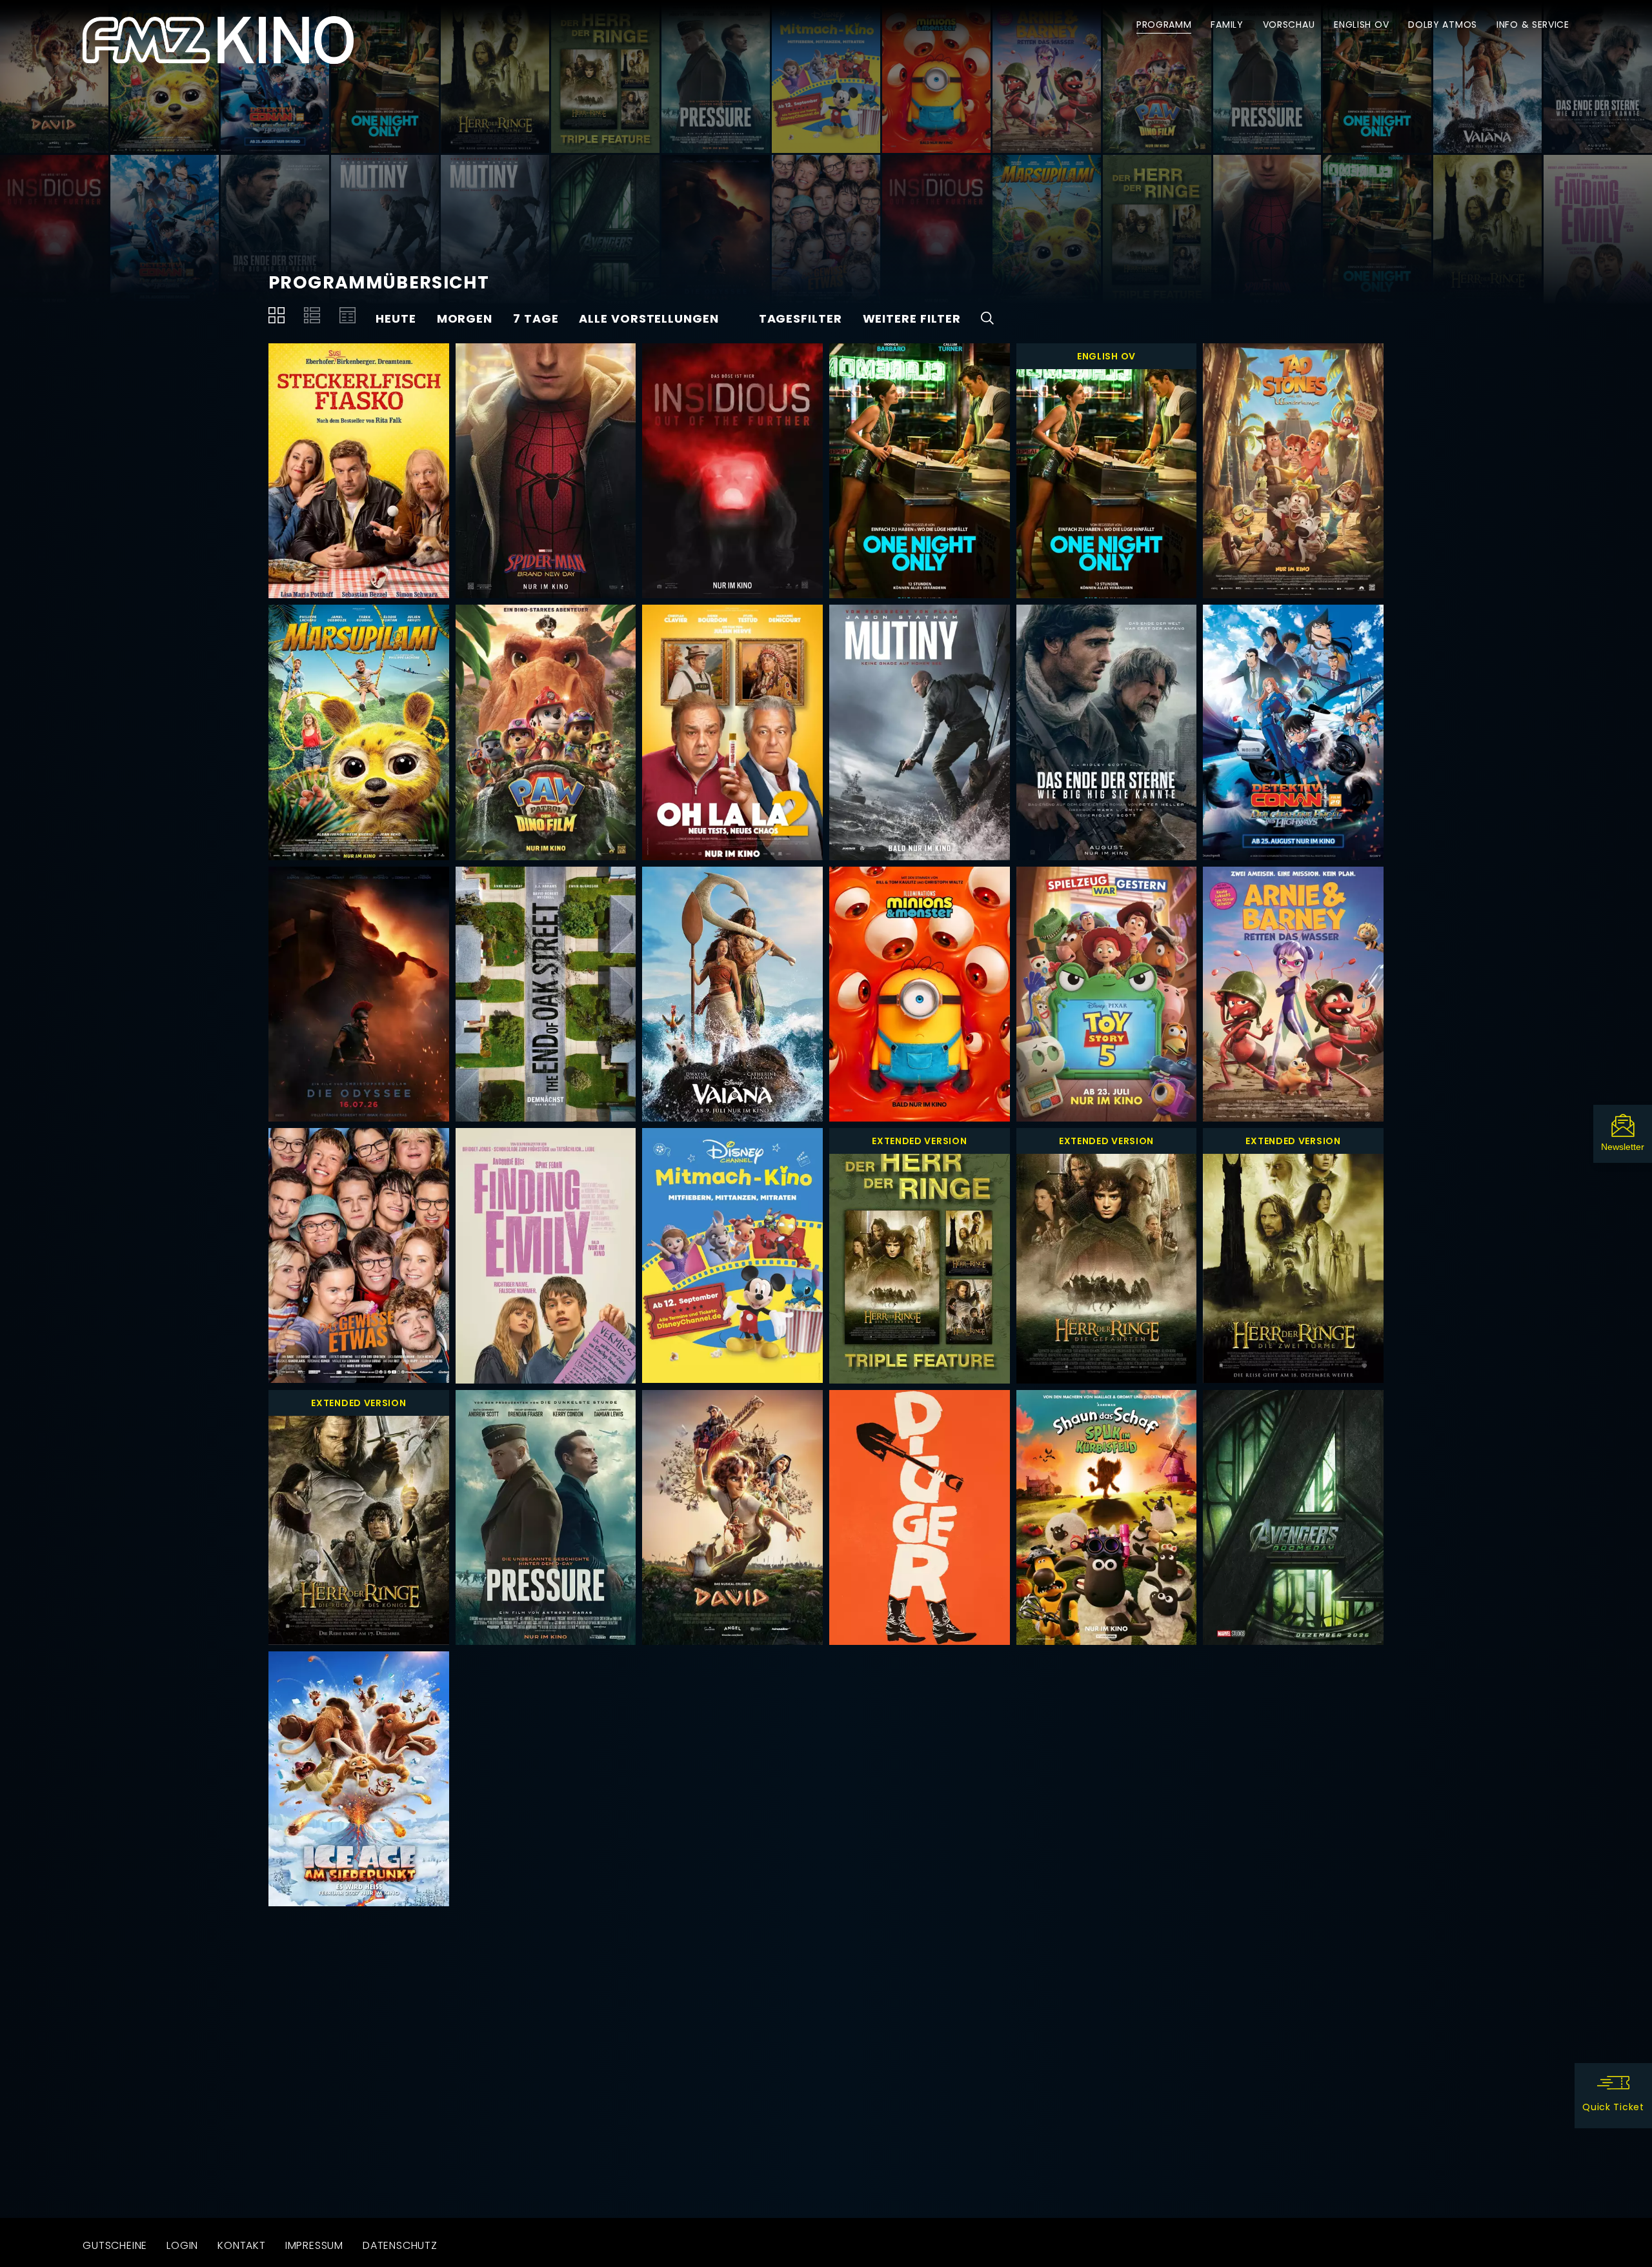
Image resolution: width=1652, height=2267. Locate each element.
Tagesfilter (801, 318)
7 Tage (536, 318)
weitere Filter (912, 318)
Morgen (465, 318)
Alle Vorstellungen (649, 318)
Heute (396, 318)
